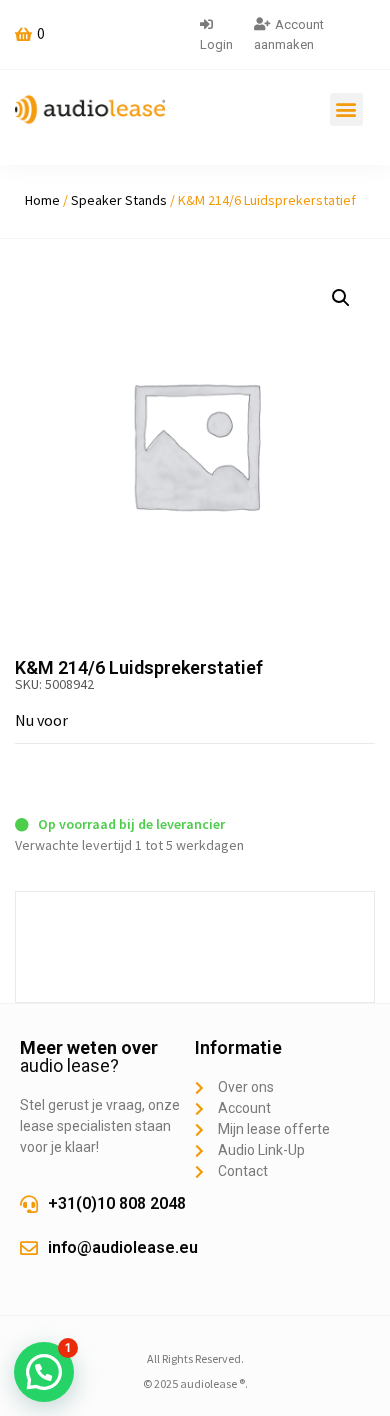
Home (42, 200)
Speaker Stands (119, 200)
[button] (346, 109)
